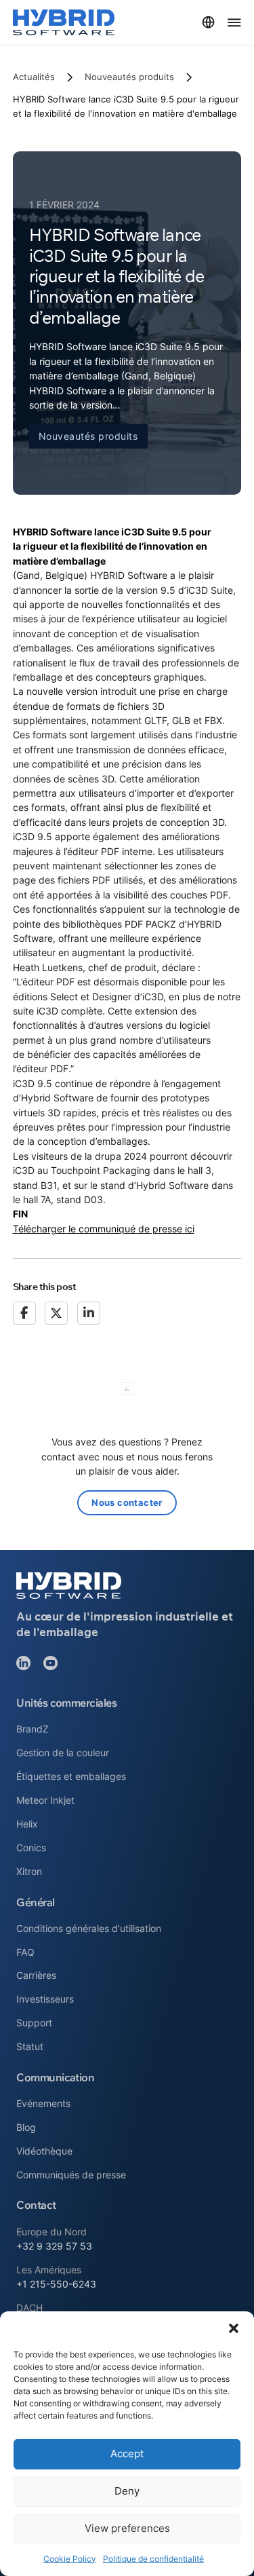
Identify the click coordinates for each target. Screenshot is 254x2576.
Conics (31, 1848)
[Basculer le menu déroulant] (208, 22)
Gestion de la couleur (63, 1753)
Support (34, 2023)
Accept (127, 2454)
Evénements (43, 2103)
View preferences (127, 2528)
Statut (30, 2046)
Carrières (36, 1975)
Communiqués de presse (71, 2175)
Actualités (34, 77)
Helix (27, 1824)
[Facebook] (24, 1313)
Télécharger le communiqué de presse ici (104, 1229)
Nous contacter (127, 1502)
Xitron (29, 1871)
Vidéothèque (44, 2151)
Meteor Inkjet (45, 1800)
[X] (56, 1313)
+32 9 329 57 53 (54, 2246)
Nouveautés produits (129, 77)
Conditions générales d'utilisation (89, 1928)
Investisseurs (45, 1999)
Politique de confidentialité (153, 2559)
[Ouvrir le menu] (234, 22)
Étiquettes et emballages (71, 1776)
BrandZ (33, 1729)
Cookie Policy (70, 2559)
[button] (234, 2328)
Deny (127, 2491)
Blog (26, 2127)
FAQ (25, 1952)
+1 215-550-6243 (56, 2284)
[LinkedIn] (89, 1313)
